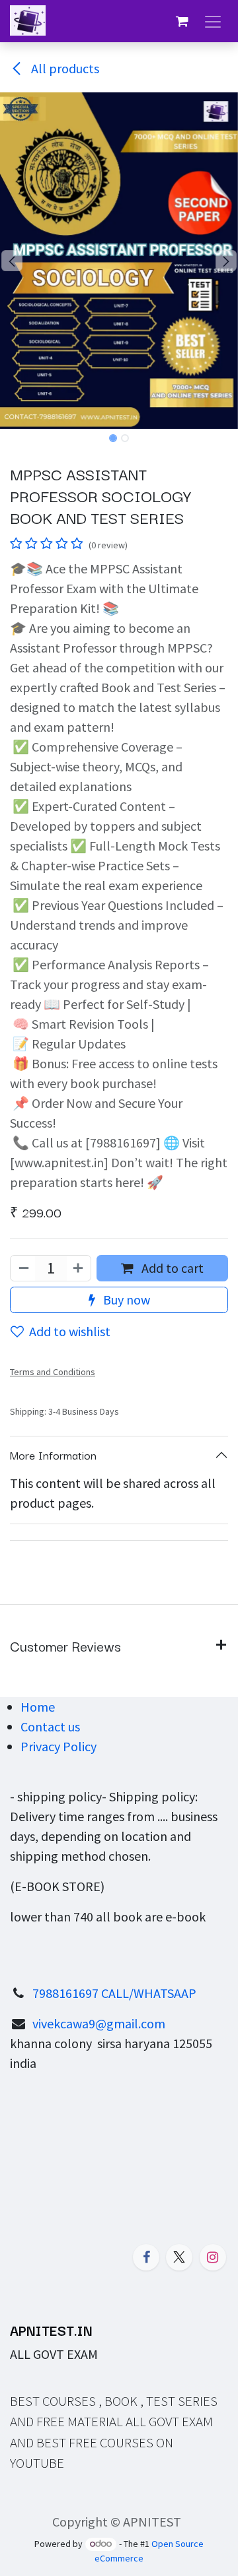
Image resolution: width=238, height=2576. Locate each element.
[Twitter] (179, 2257)
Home (38, 1707)
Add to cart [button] (171, 1268)
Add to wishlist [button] (70, 1331)
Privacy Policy (59, 1746)
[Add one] (79, 1268)
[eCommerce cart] (182, 21)
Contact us (50, 1726)
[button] (12, 261)
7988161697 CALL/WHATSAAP (114, 1993)
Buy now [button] (125, 1300)
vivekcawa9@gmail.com (99, 2023)
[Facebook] (146, 2257)
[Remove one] (23, 1268)
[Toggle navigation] (213, 21)
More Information (53, 1455)
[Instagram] (213, 2257)
